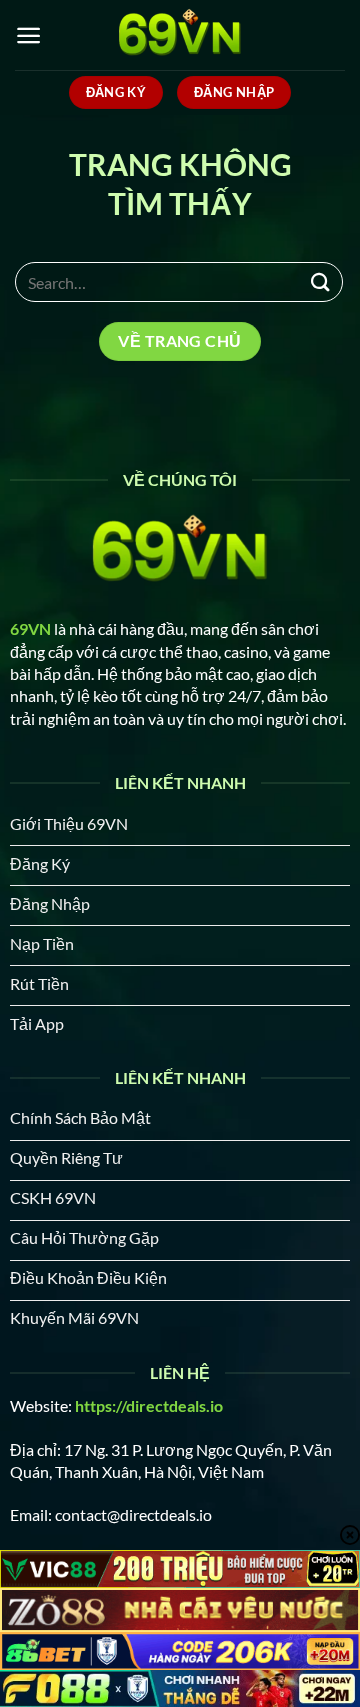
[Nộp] (321, 281)
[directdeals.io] (180, 35)
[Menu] (28, 35)
